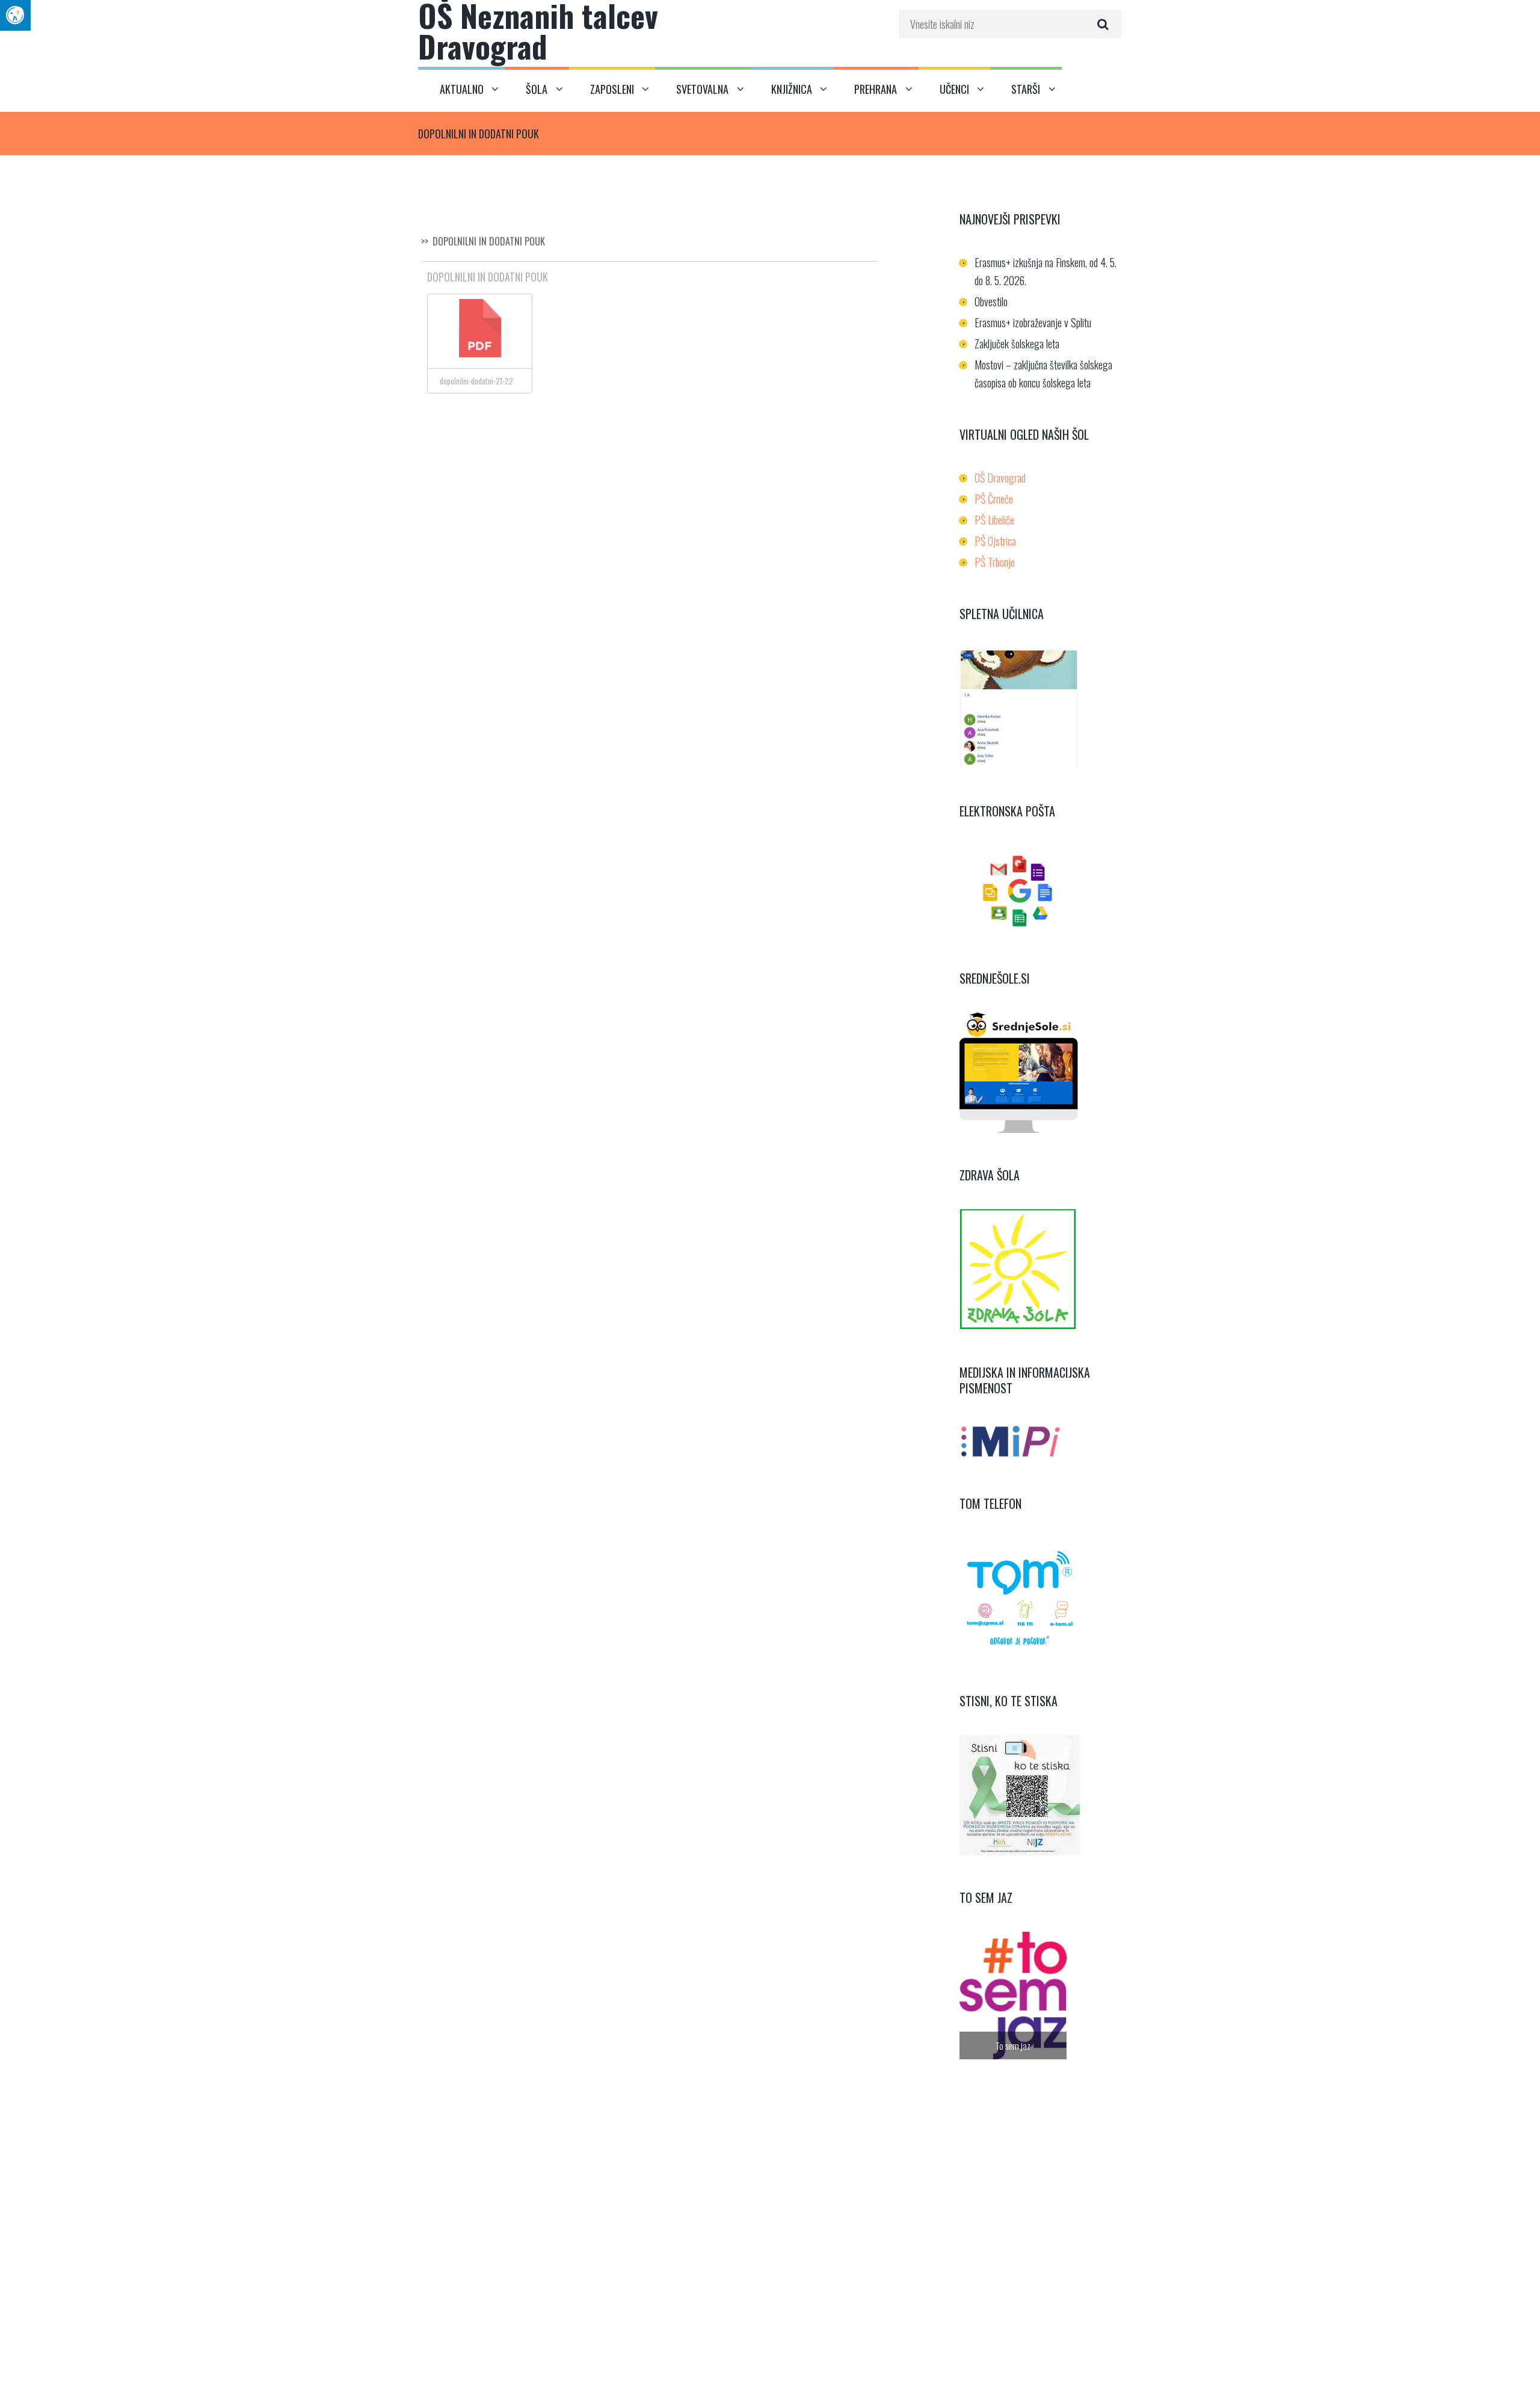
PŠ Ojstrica (995, 541)
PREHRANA (876, 89)
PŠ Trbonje (995, 562)
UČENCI (954, 89)
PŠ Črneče (994, 499)
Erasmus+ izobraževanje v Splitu (1033, 322)
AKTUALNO (462, 89)
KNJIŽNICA (792, 89)
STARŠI (1026, 89)
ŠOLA (537, 89)
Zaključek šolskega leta (1017, 344)
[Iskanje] (1101, 24)
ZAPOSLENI (612, 89)
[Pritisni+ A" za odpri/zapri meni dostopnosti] (15, 15)
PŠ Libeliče (994, 520)
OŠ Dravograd (1000, 478)
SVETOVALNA (702, 89)
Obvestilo (991, 301)
